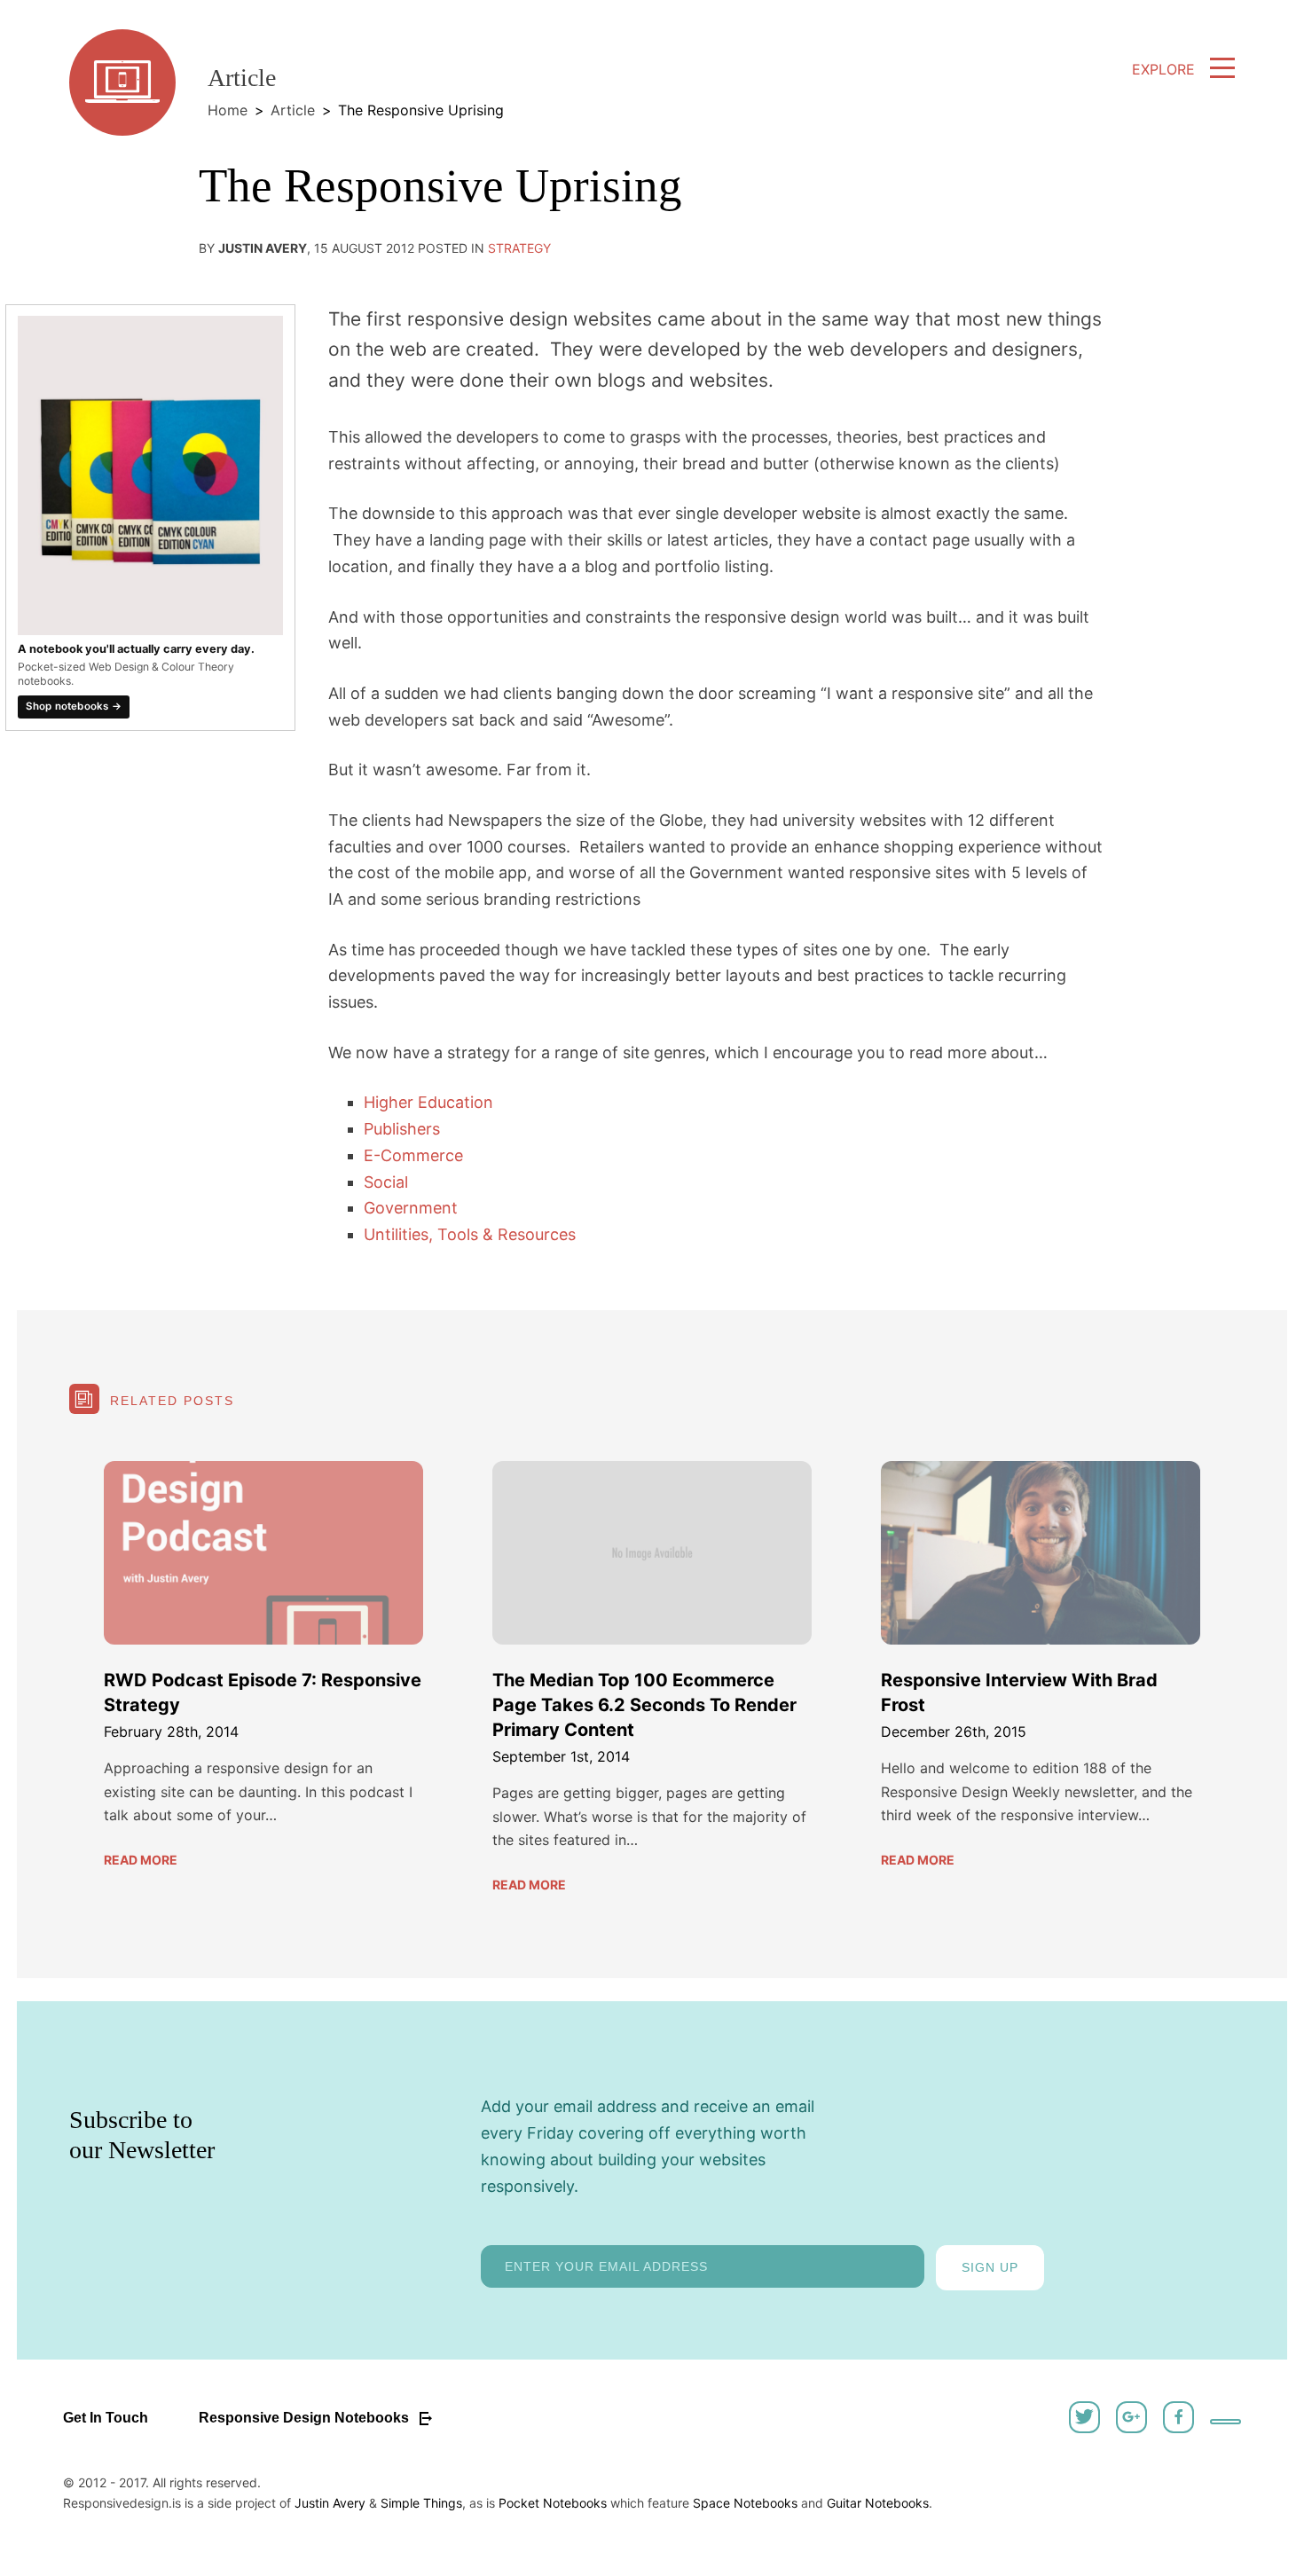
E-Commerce (413, 1155)
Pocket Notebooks (553, 2503)
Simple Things (421, 2503)
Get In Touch (106, 2418)
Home (228, 110)
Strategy (519, 248)
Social (386, 1182)
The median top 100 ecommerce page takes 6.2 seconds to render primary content (644, 1705)
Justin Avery (330, 2503)
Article (293, 110)
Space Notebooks (745, 2503)
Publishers (402, 1129)
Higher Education (428, 1102)
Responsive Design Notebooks (306, 2418)
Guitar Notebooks (878, 2503)
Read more (141, 1860)
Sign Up (990, 2267)
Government (411, 1208)
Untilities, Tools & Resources (470, 1234)
